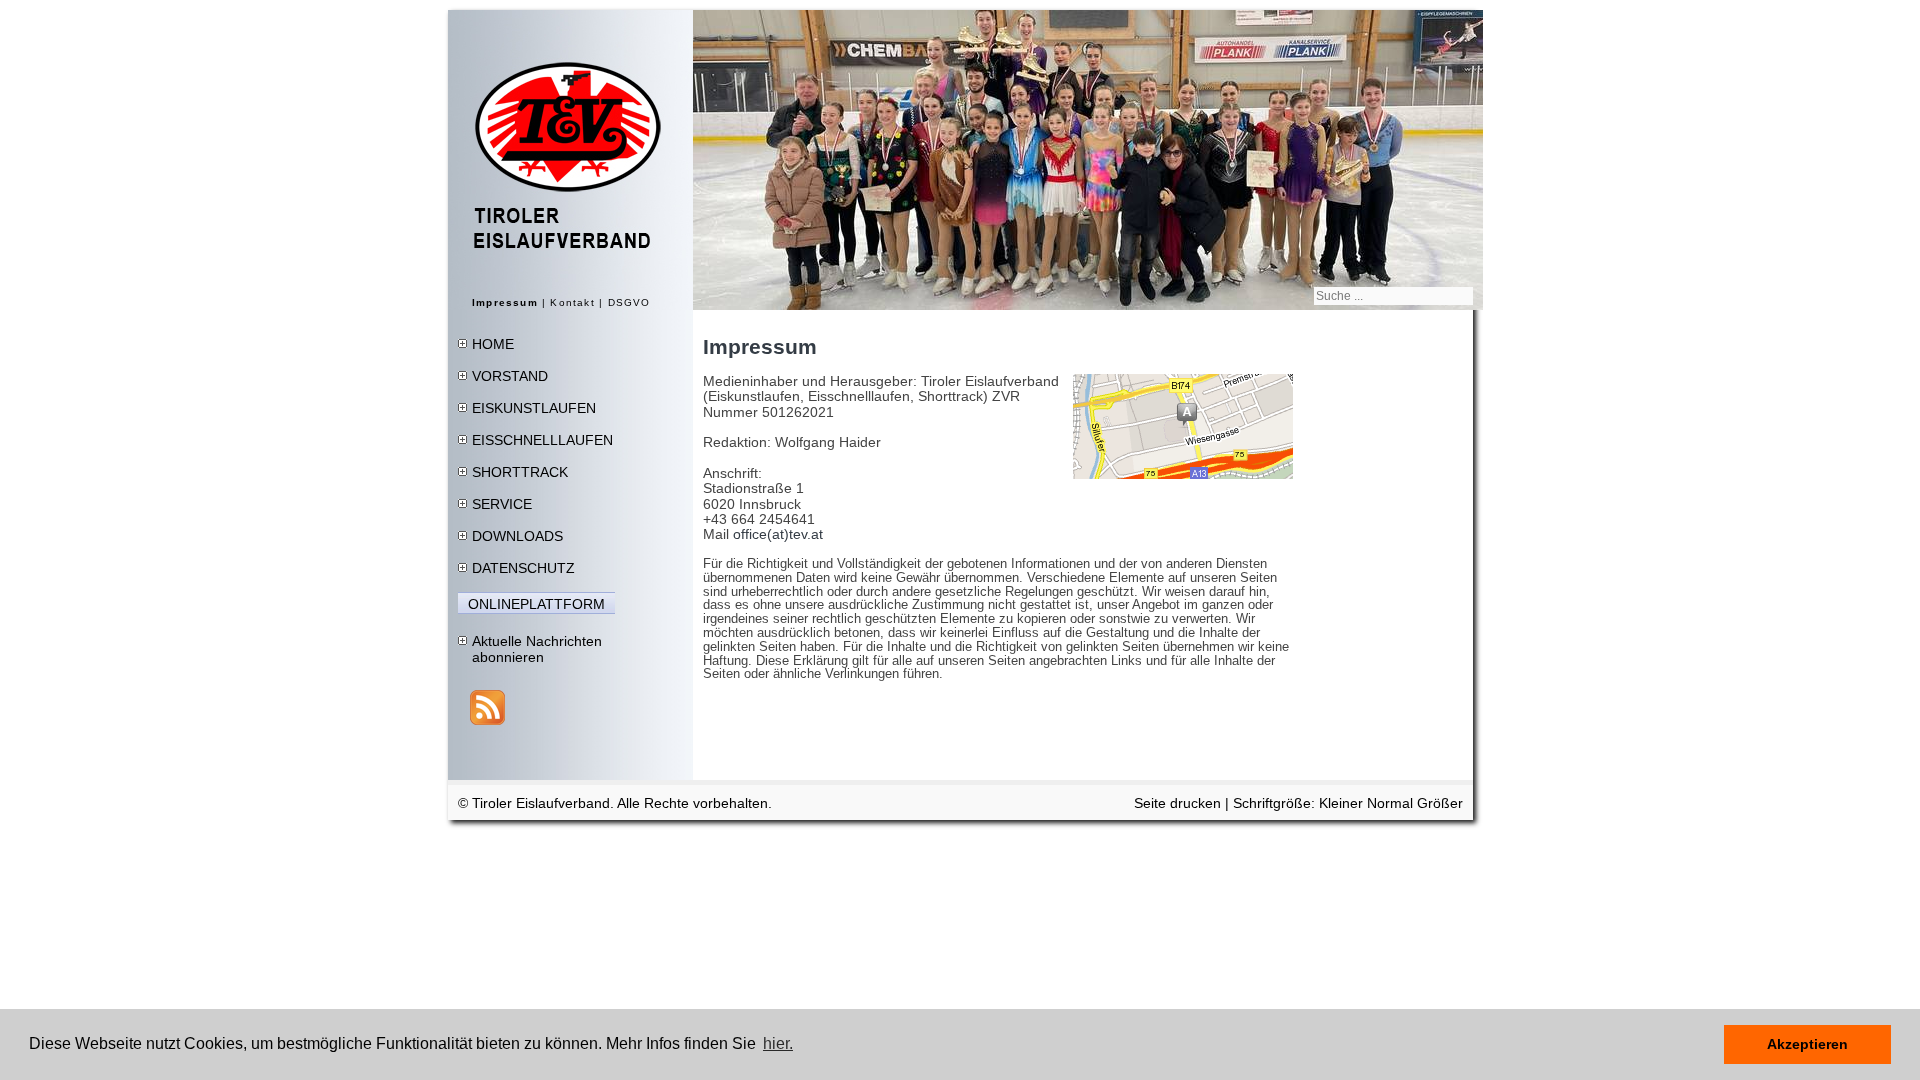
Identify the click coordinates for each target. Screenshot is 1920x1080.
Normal (1392, 803)
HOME (493, 344)
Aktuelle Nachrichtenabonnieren (537, 649)
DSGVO (629, 302)
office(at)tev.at (778, 534)
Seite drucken (1177, 803)
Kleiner (1343, 803)
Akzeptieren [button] (1807, 1044)
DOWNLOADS (517, 536)
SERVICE (502, 504)
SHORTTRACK (520, 472)
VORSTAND (510, 376)
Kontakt (572, 302)
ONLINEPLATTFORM (536, 604)
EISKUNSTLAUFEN (534, 408)
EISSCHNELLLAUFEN (542, 440)
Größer (1440, 803)
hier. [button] (778, 1043)
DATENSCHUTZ (523, 568)
